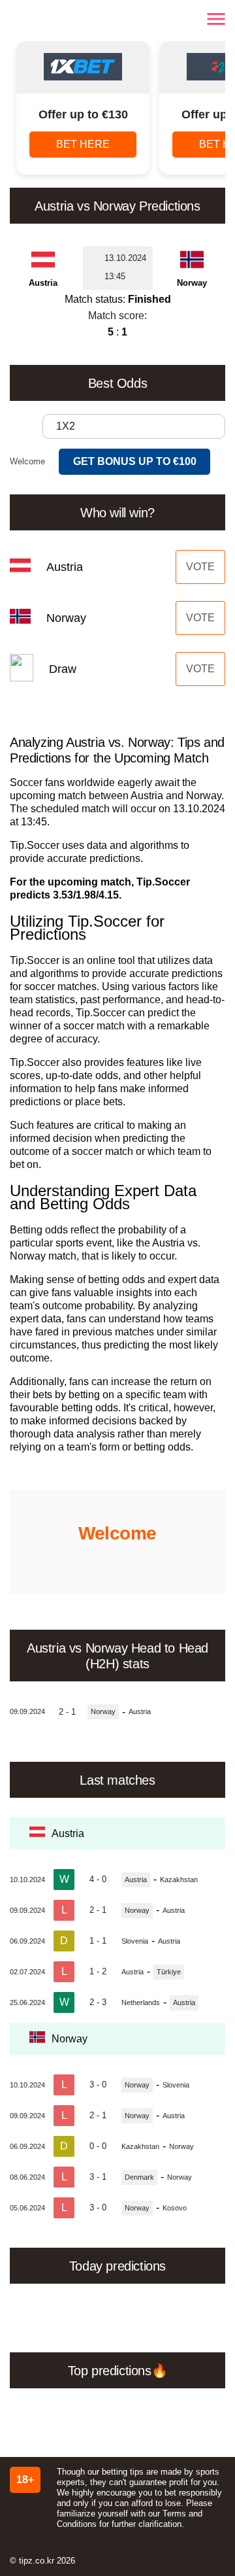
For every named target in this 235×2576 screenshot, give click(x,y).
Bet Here (83, 144)
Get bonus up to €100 (135, 461)
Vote (200, 567)
